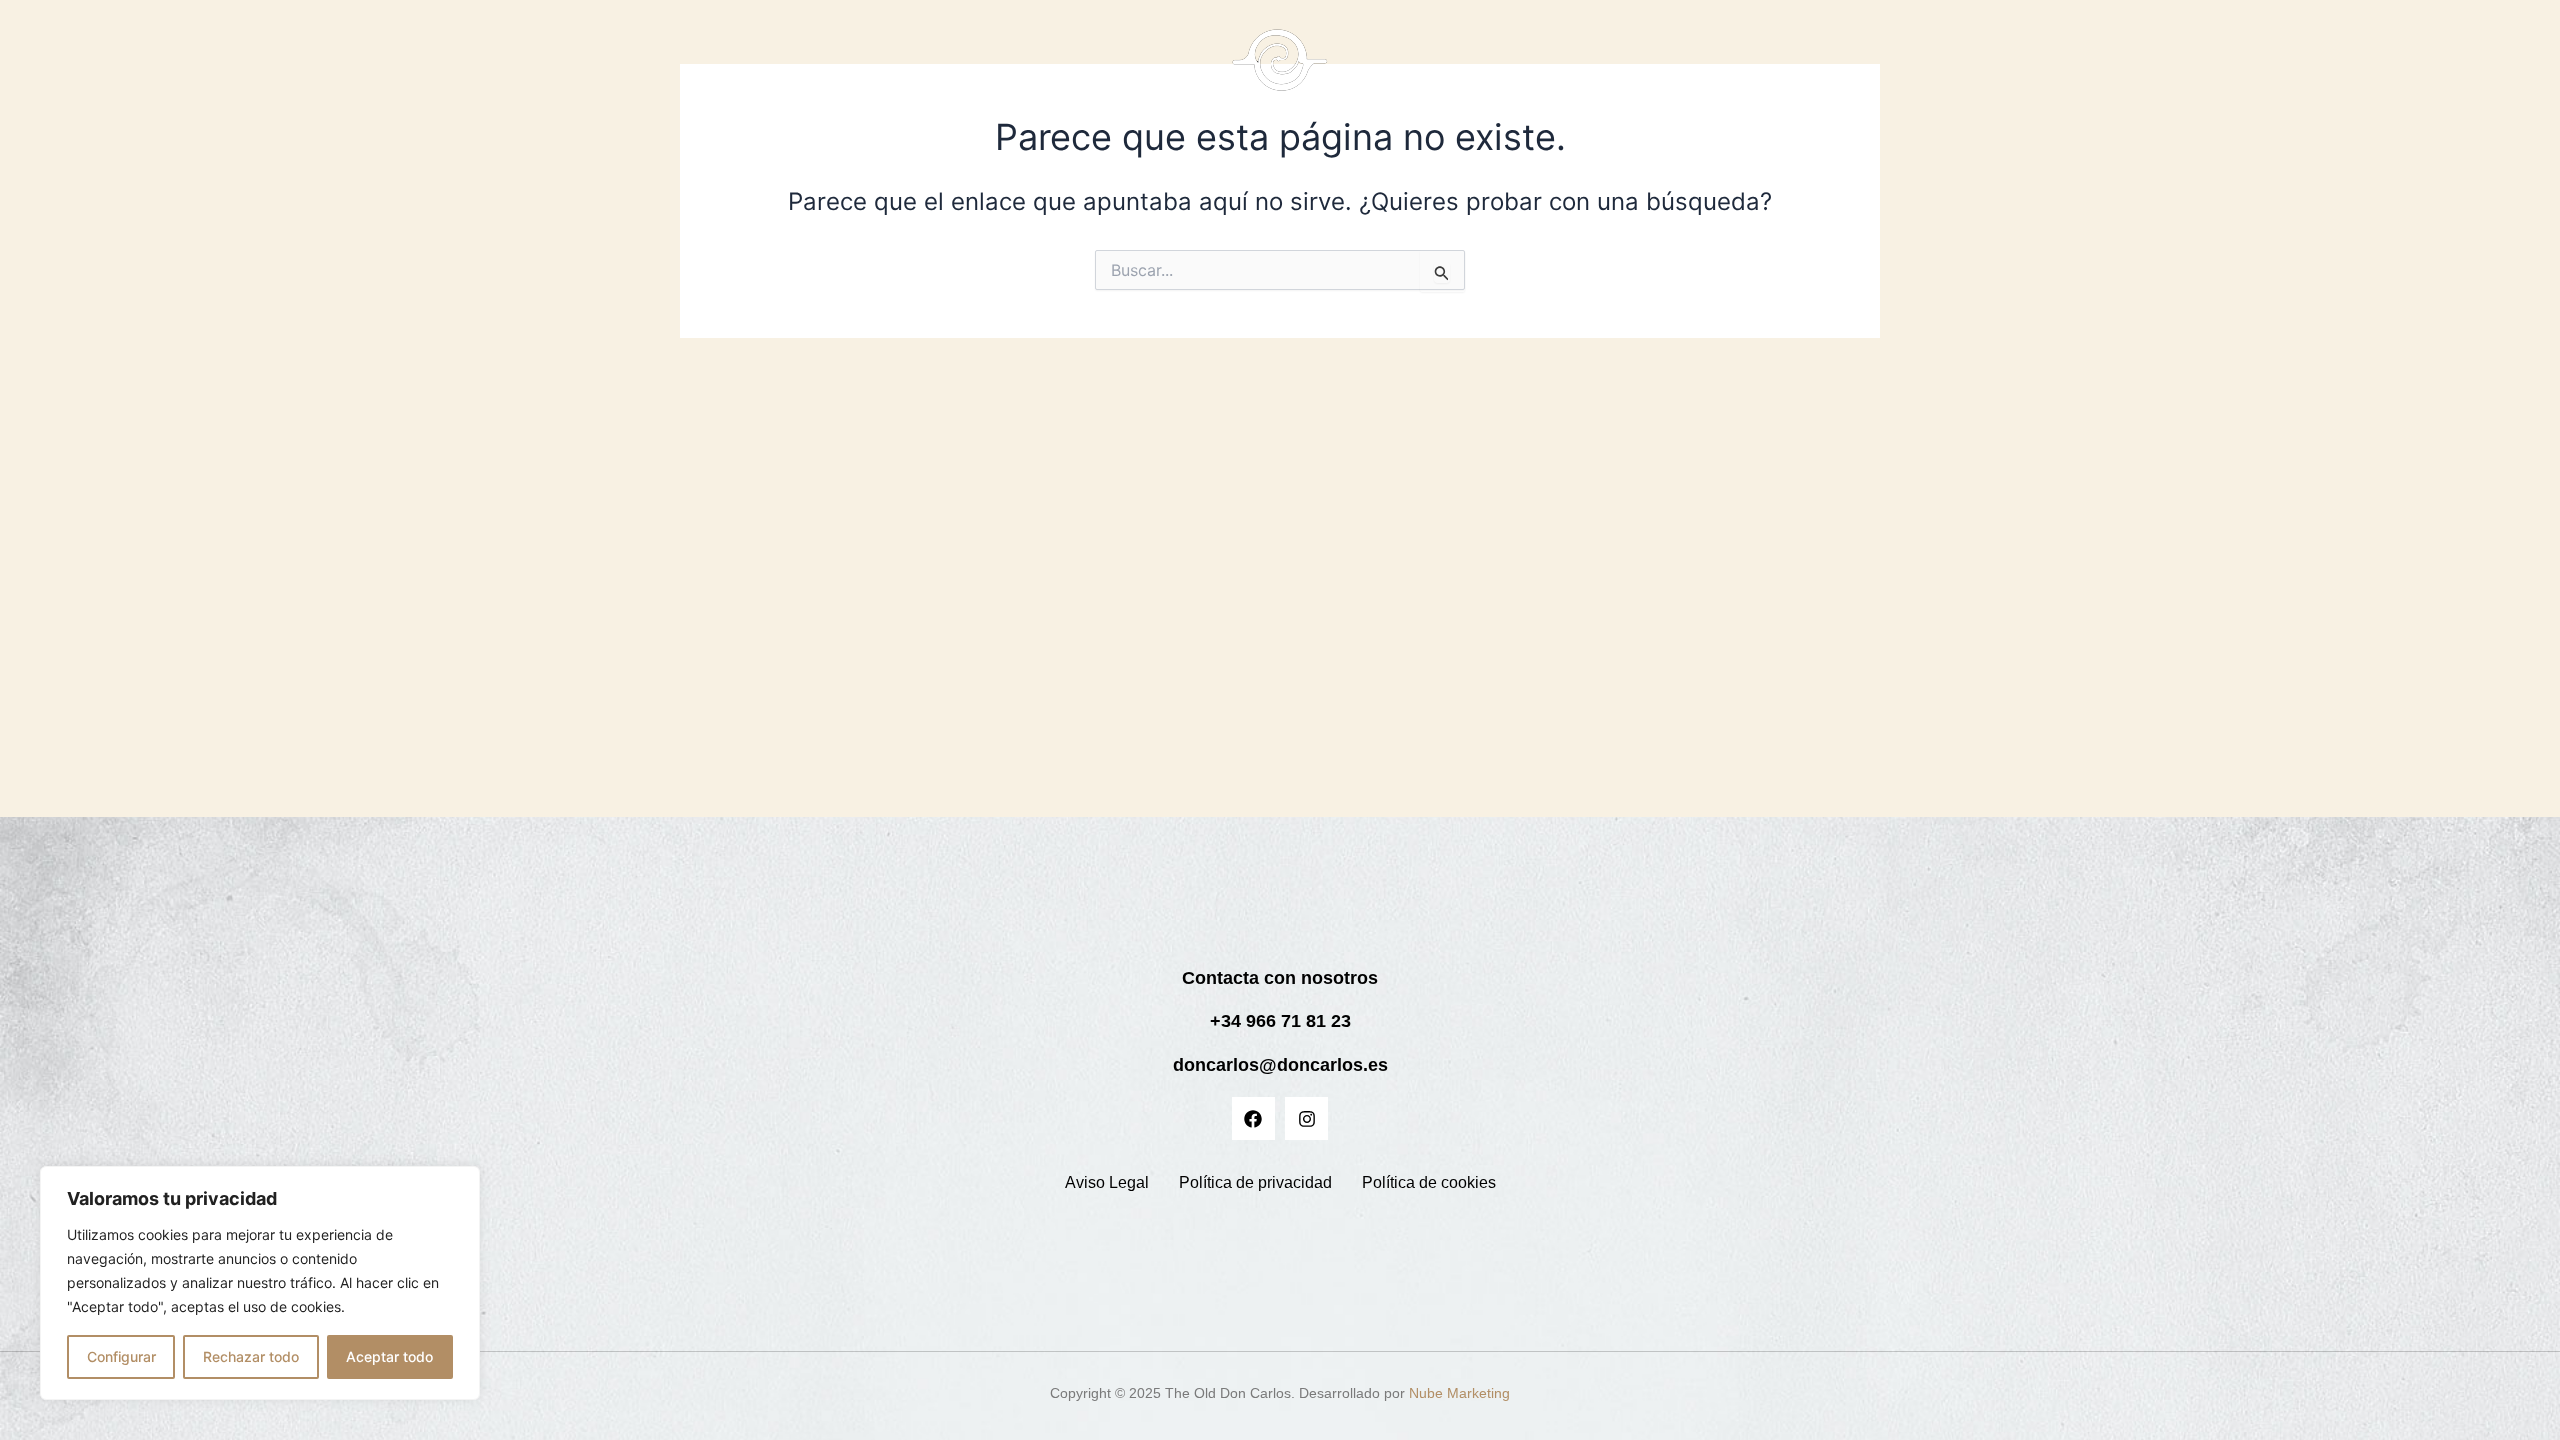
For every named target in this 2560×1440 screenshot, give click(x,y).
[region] (260, 1283)
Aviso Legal (1107, 1182)
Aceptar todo (389, 1356)
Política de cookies (1429, 1182)
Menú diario (1516, 71)
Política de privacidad (1255, 1182)
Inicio (908, 71)
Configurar (121, 1356)
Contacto (1723, 71)
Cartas (979, 71)
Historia (1057, 71)
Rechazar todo (251, 1356)
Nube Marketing (1459, 1393)
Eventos (1634, 71)
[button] (1526, 71)
